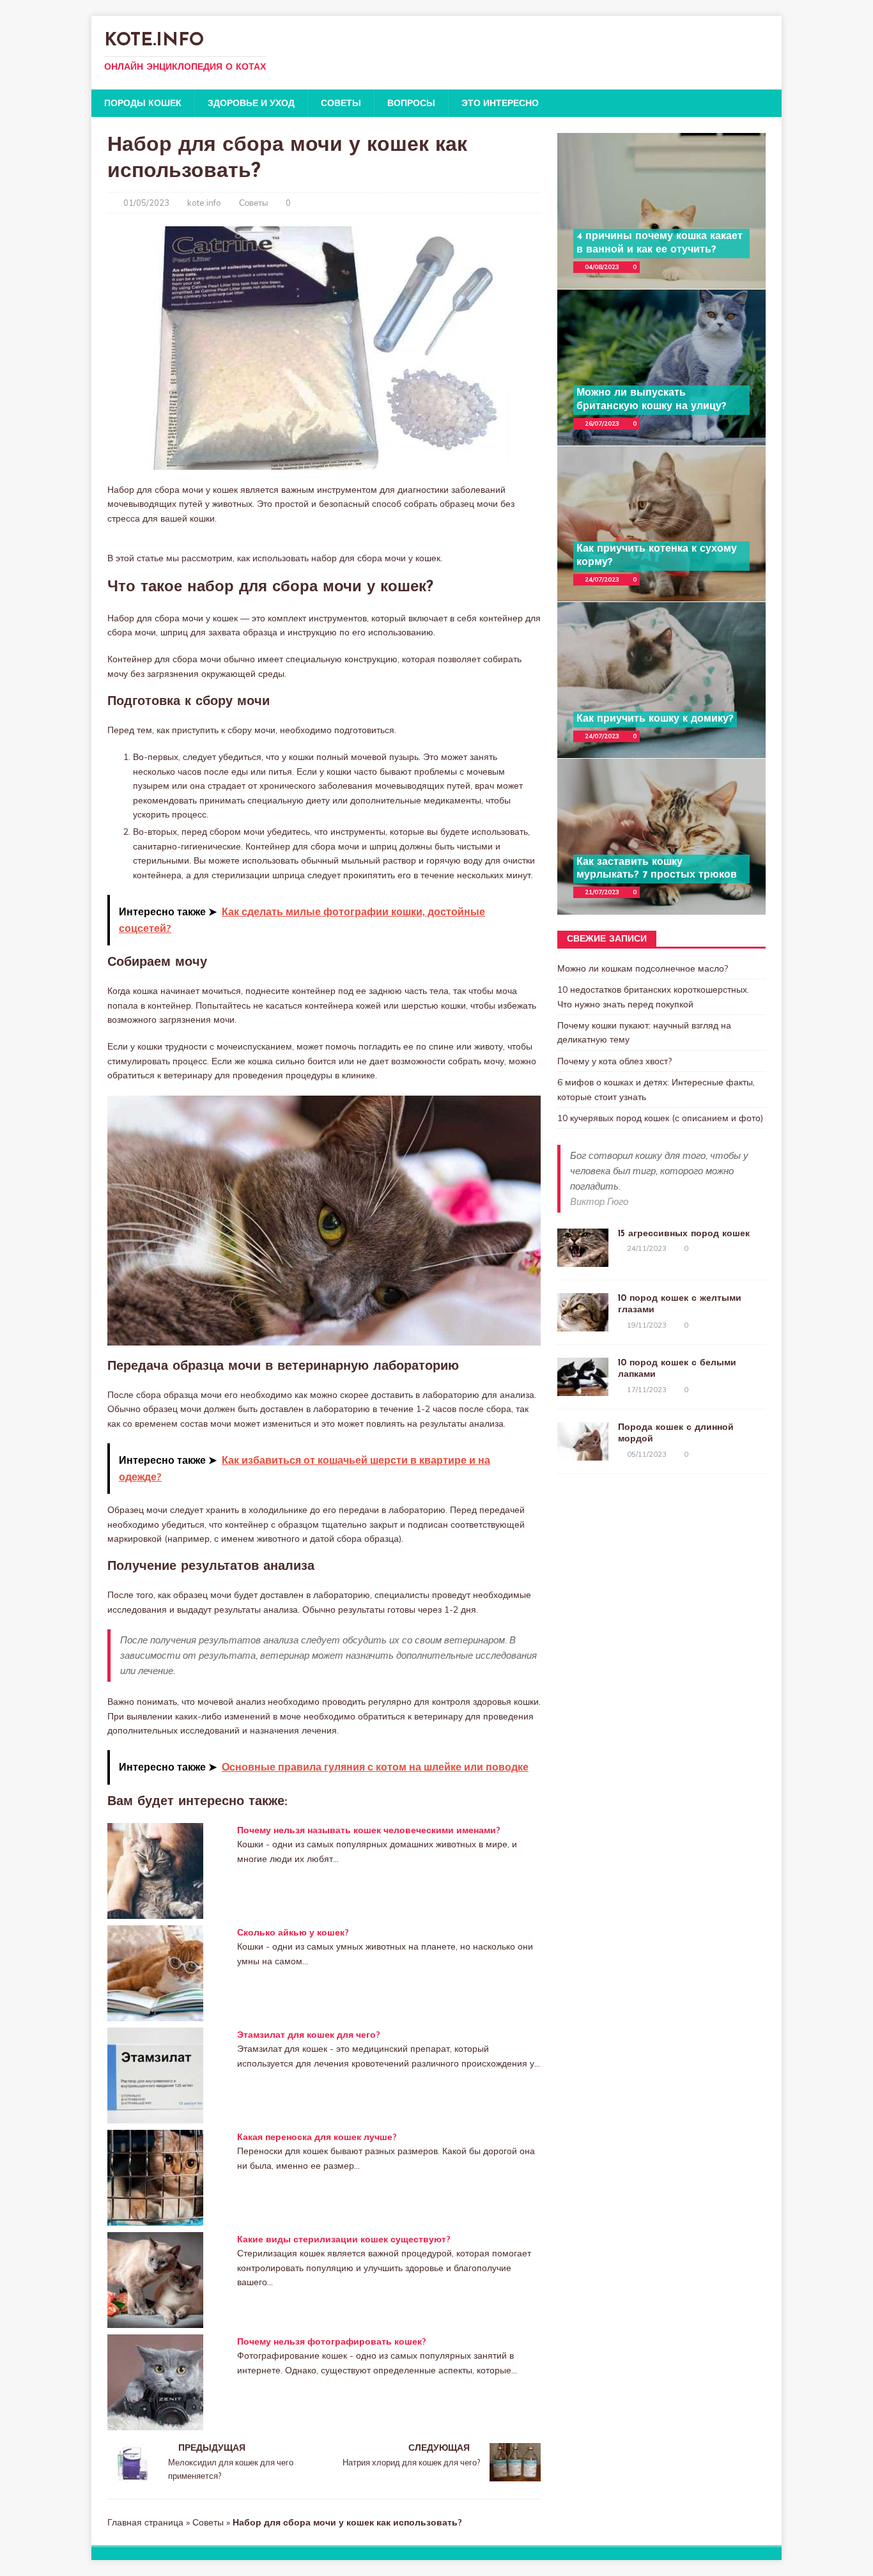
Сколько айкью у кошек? (293, 1932)
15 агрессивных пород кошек (684, 1234)
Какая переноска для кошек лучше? (317, 2137)
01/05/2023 (146, 203)
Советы (341, 103)
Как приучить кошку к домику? (655, 719)
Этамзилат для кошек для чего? (309, 2035)
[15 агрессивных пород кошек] (583, 1260)
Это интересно (500, 103)
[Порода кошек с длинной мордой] (583, 1454)
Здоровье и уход (251, 103)
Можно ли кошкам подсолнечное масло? (643, 968)
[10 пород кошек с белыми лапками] (583, 1389)
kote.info (204, 203)
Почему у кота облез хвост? (614, 1061)
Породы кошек (143, 103)
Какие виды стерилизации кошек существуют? (344, 2239)
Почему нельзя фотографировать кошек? (332, 2341)
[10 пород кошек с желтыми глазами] (583, 1324)
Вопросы (411, 103)
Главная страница (145, 2522)
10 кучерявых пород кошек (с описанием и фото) (660, 1118)
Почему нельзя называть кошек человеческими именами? (369, 1830)
